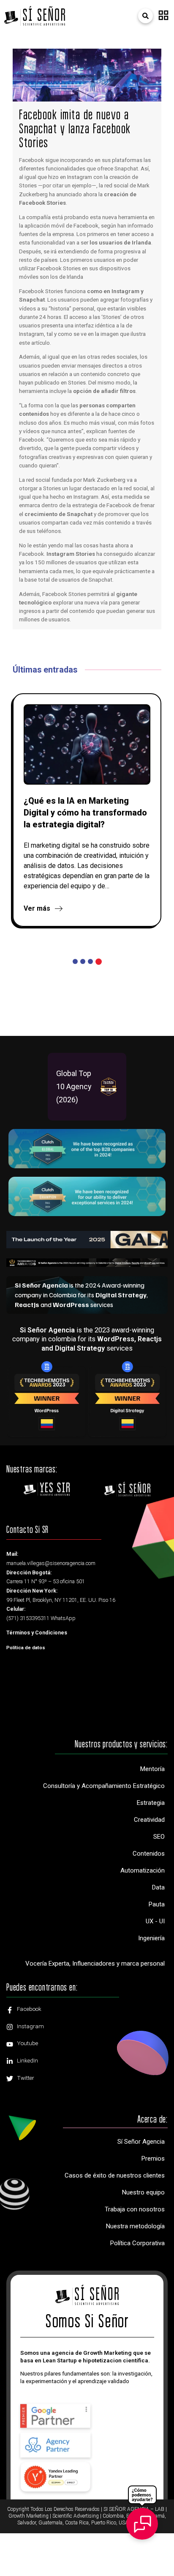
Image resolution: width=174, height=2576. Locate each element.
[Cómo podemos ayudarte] (142, 2517)
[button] (163, 16)
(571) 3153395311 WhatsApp (41, 1618)
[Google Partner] (56, 2416)
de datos (26, 1648)
